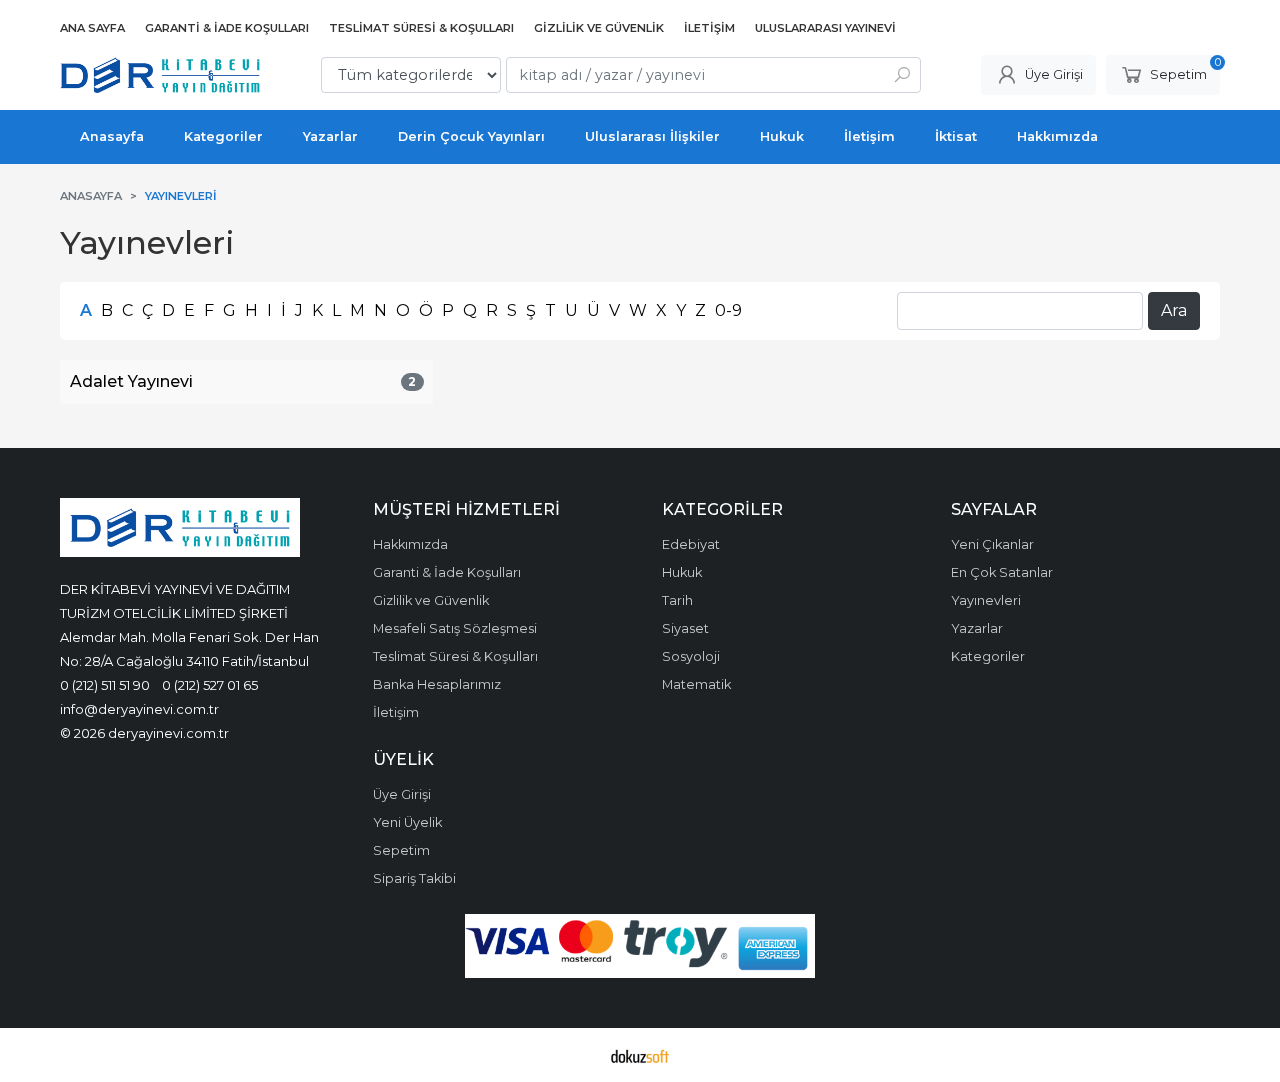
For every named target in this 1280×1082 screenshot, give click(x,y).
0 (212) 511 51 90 (105, 685)
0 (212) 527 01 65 (210, 685)
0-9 (728, 310)
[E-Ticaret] (640, 1055)
